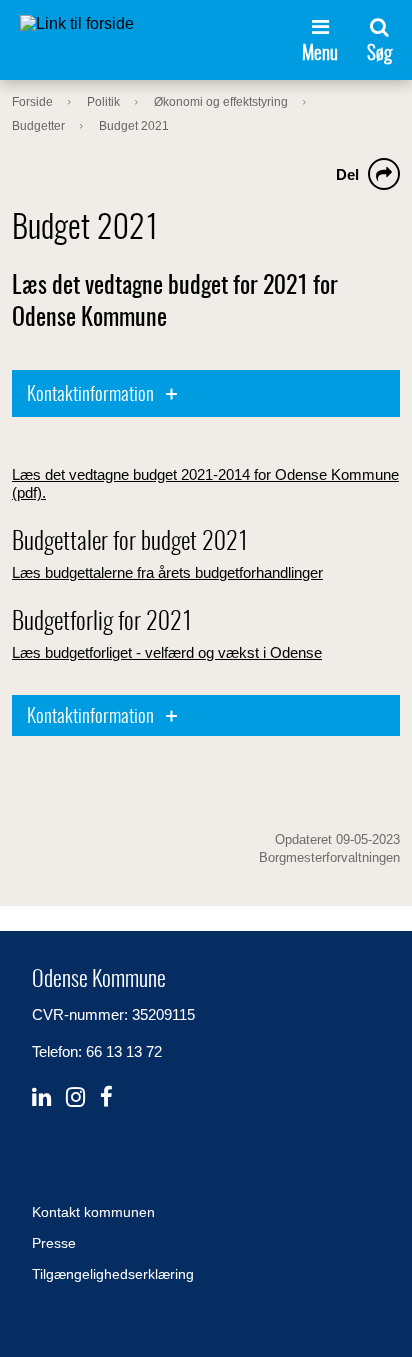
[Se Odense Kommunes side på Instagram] (75, 1097)
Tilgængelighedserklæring (113, 1274)
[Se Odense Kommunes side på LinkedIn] (41, 1097)
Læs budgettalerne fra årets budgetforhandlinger (167, 572)
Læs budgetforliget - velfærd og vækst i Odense (167, 652)
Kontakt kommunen (93, 1212)
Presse (54, 1243)
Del (347, 174)
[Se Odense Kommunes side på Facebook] (106, 1097)
